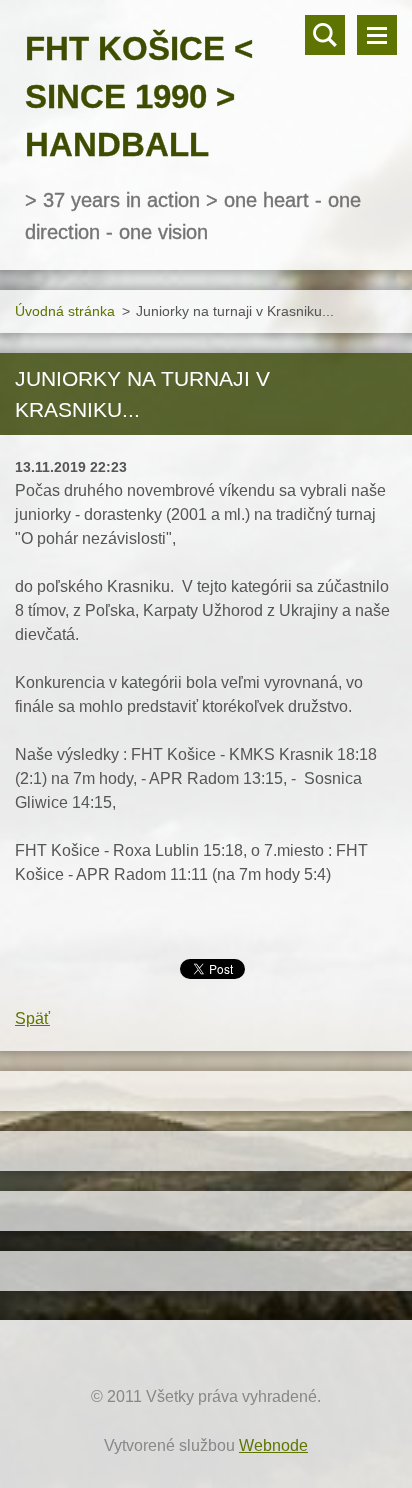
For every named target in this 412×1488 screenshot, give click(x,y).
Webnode (273, 1445)
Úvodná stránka (65, 311)
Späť (32, 1018)
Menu (377, 35)
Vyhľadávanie (325, 35)
